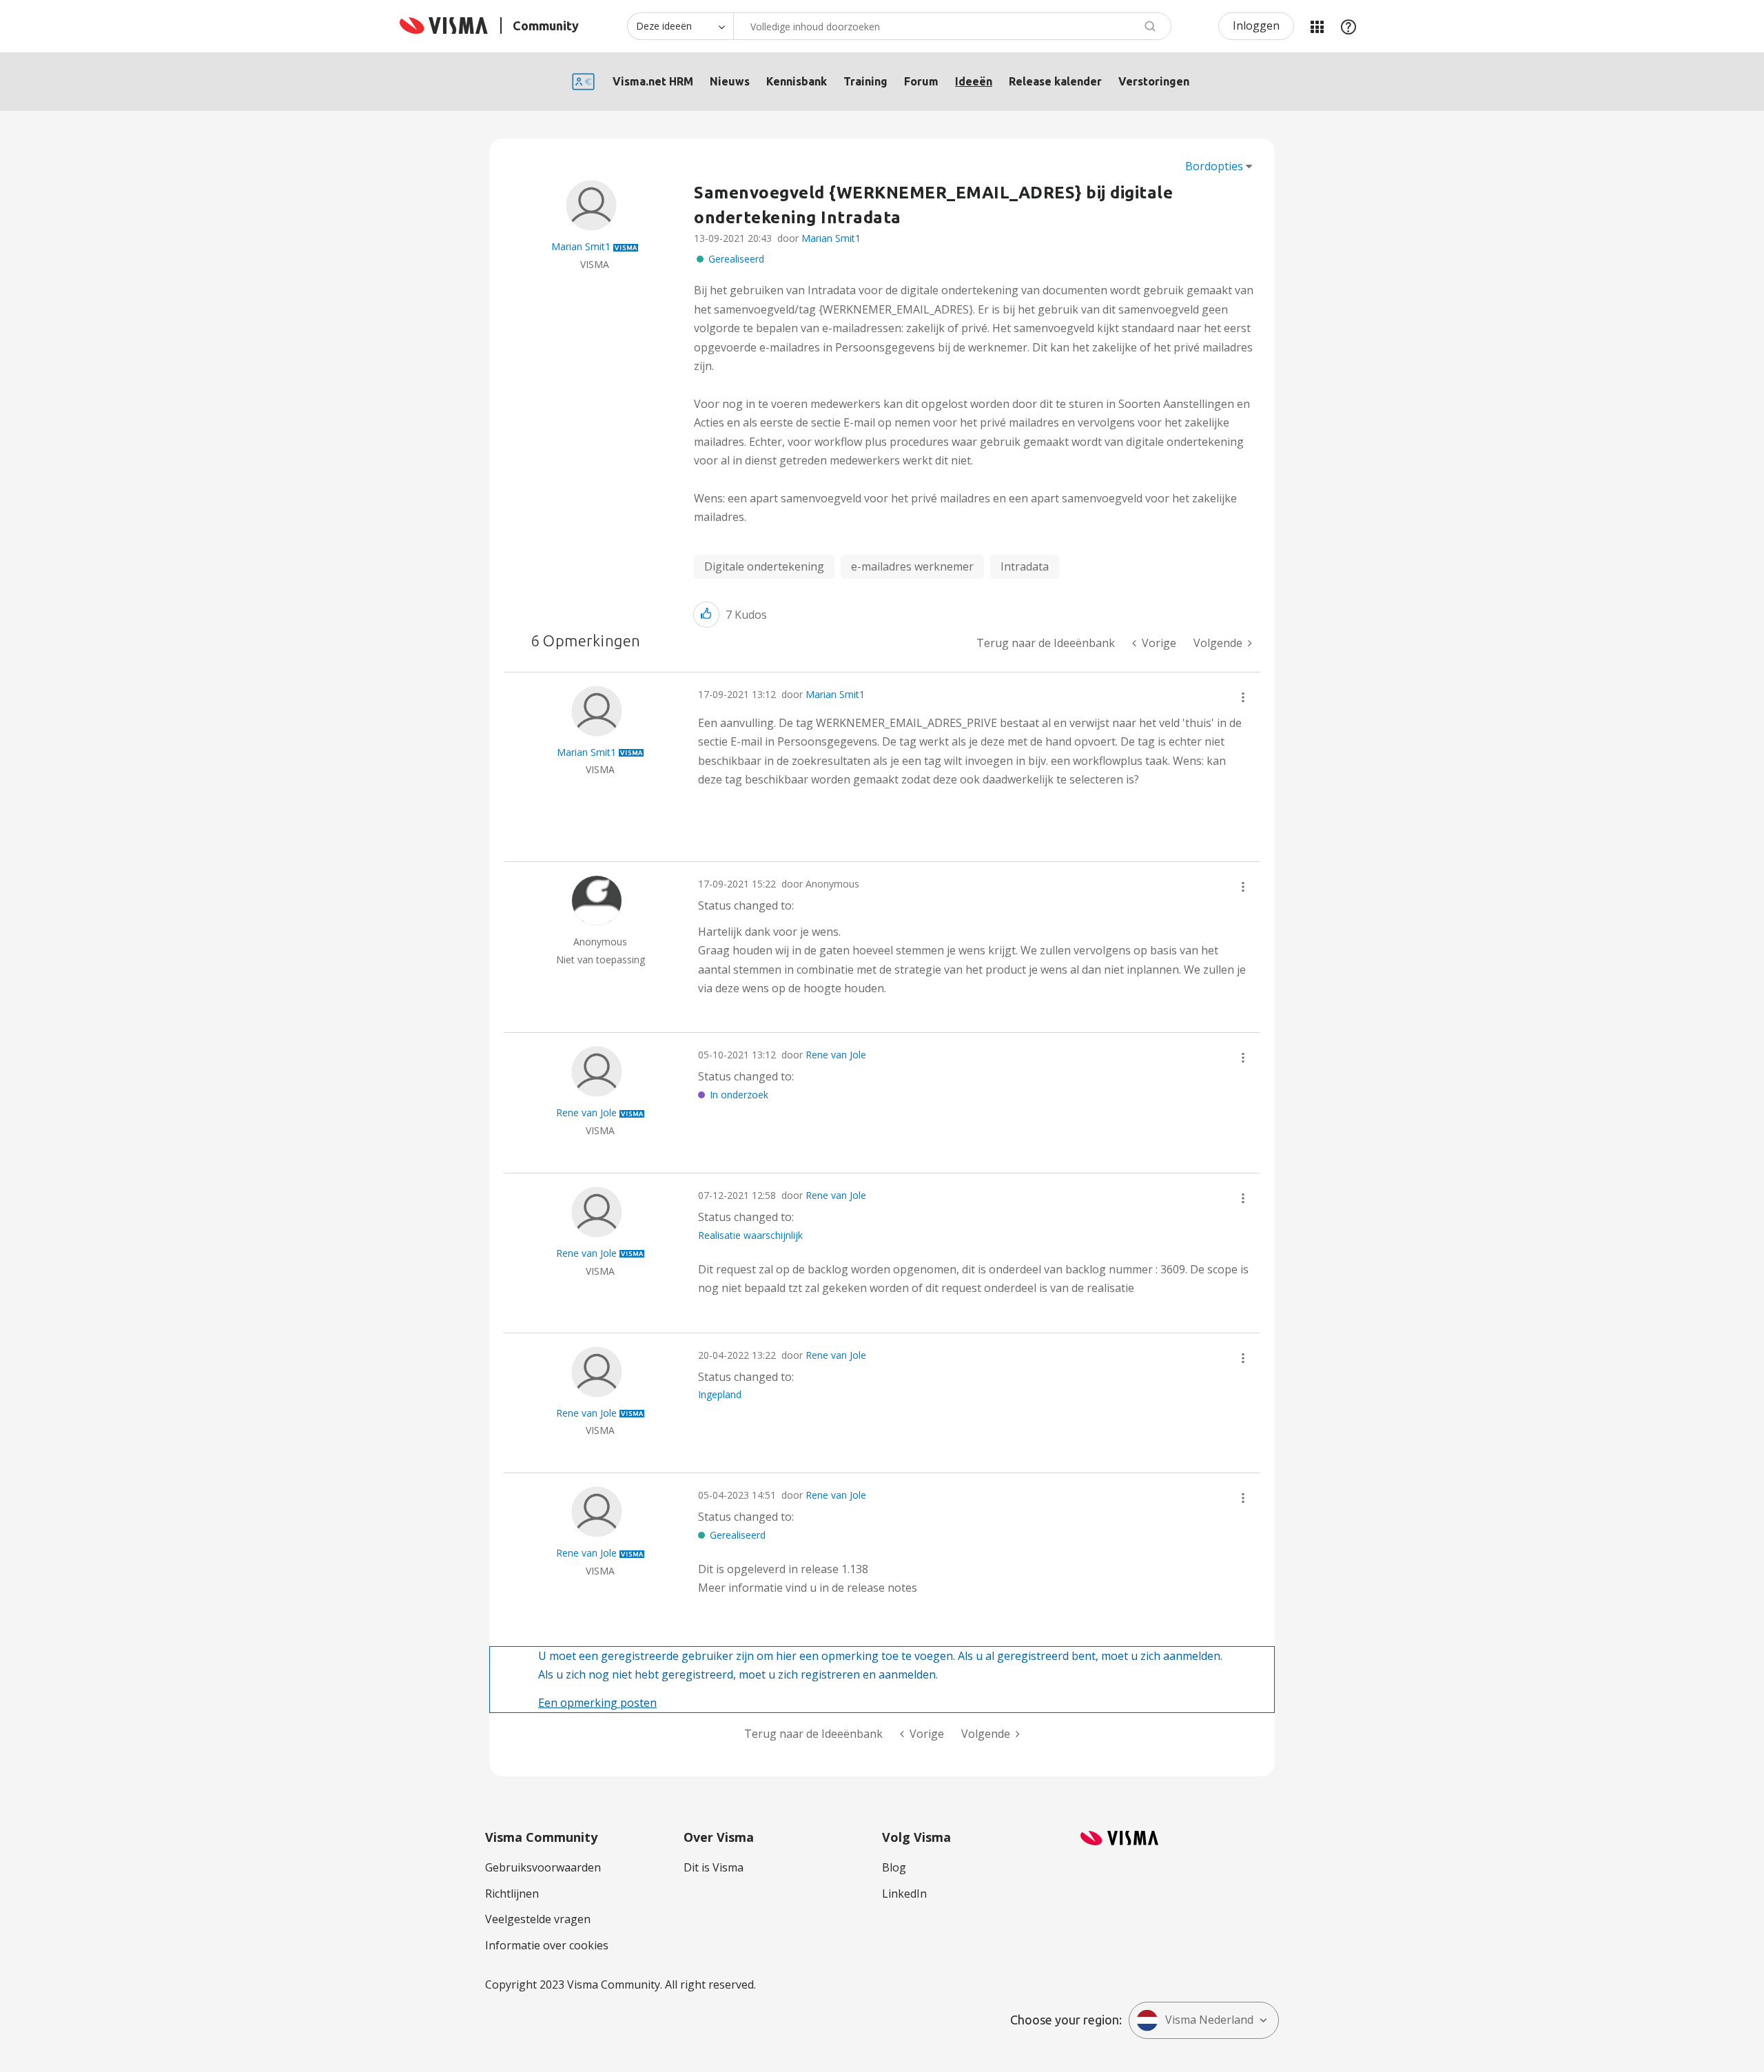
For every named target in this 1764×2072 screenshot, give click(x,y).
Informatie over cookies (547, 1945)
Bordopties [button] (1214, 166)
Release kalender (1055, 81)
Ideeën (974, 81)
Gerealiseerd (736, 259)
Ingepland (720, 1394)
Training (865, 81)
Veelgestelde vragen (538, 1919)
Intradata (1025, 566)
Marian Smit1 (831, 238)
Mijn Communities (1317, 26)
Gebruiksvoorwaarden (543, 1867)
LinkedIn (904, 1894)
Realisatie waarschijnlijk (750, 1235)
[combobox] (952, 26)
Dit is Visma (714, 1867)
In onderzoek (739, 1095)
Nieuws (730, 81)
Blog (894, 1867)
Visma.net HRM (653, 81)
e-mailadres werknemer (912, 566)
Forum (921, 81)
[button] (706, 614)
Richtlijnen (512, 1894)
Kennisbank (797, 81)
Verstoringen (1154, 81)
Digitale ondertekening (764, 566)
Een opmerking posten (597, 1703)
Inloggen (1256, 25)
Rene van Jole (836, 1055)
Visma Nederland (1209, 2020)
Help (1348, 26)
